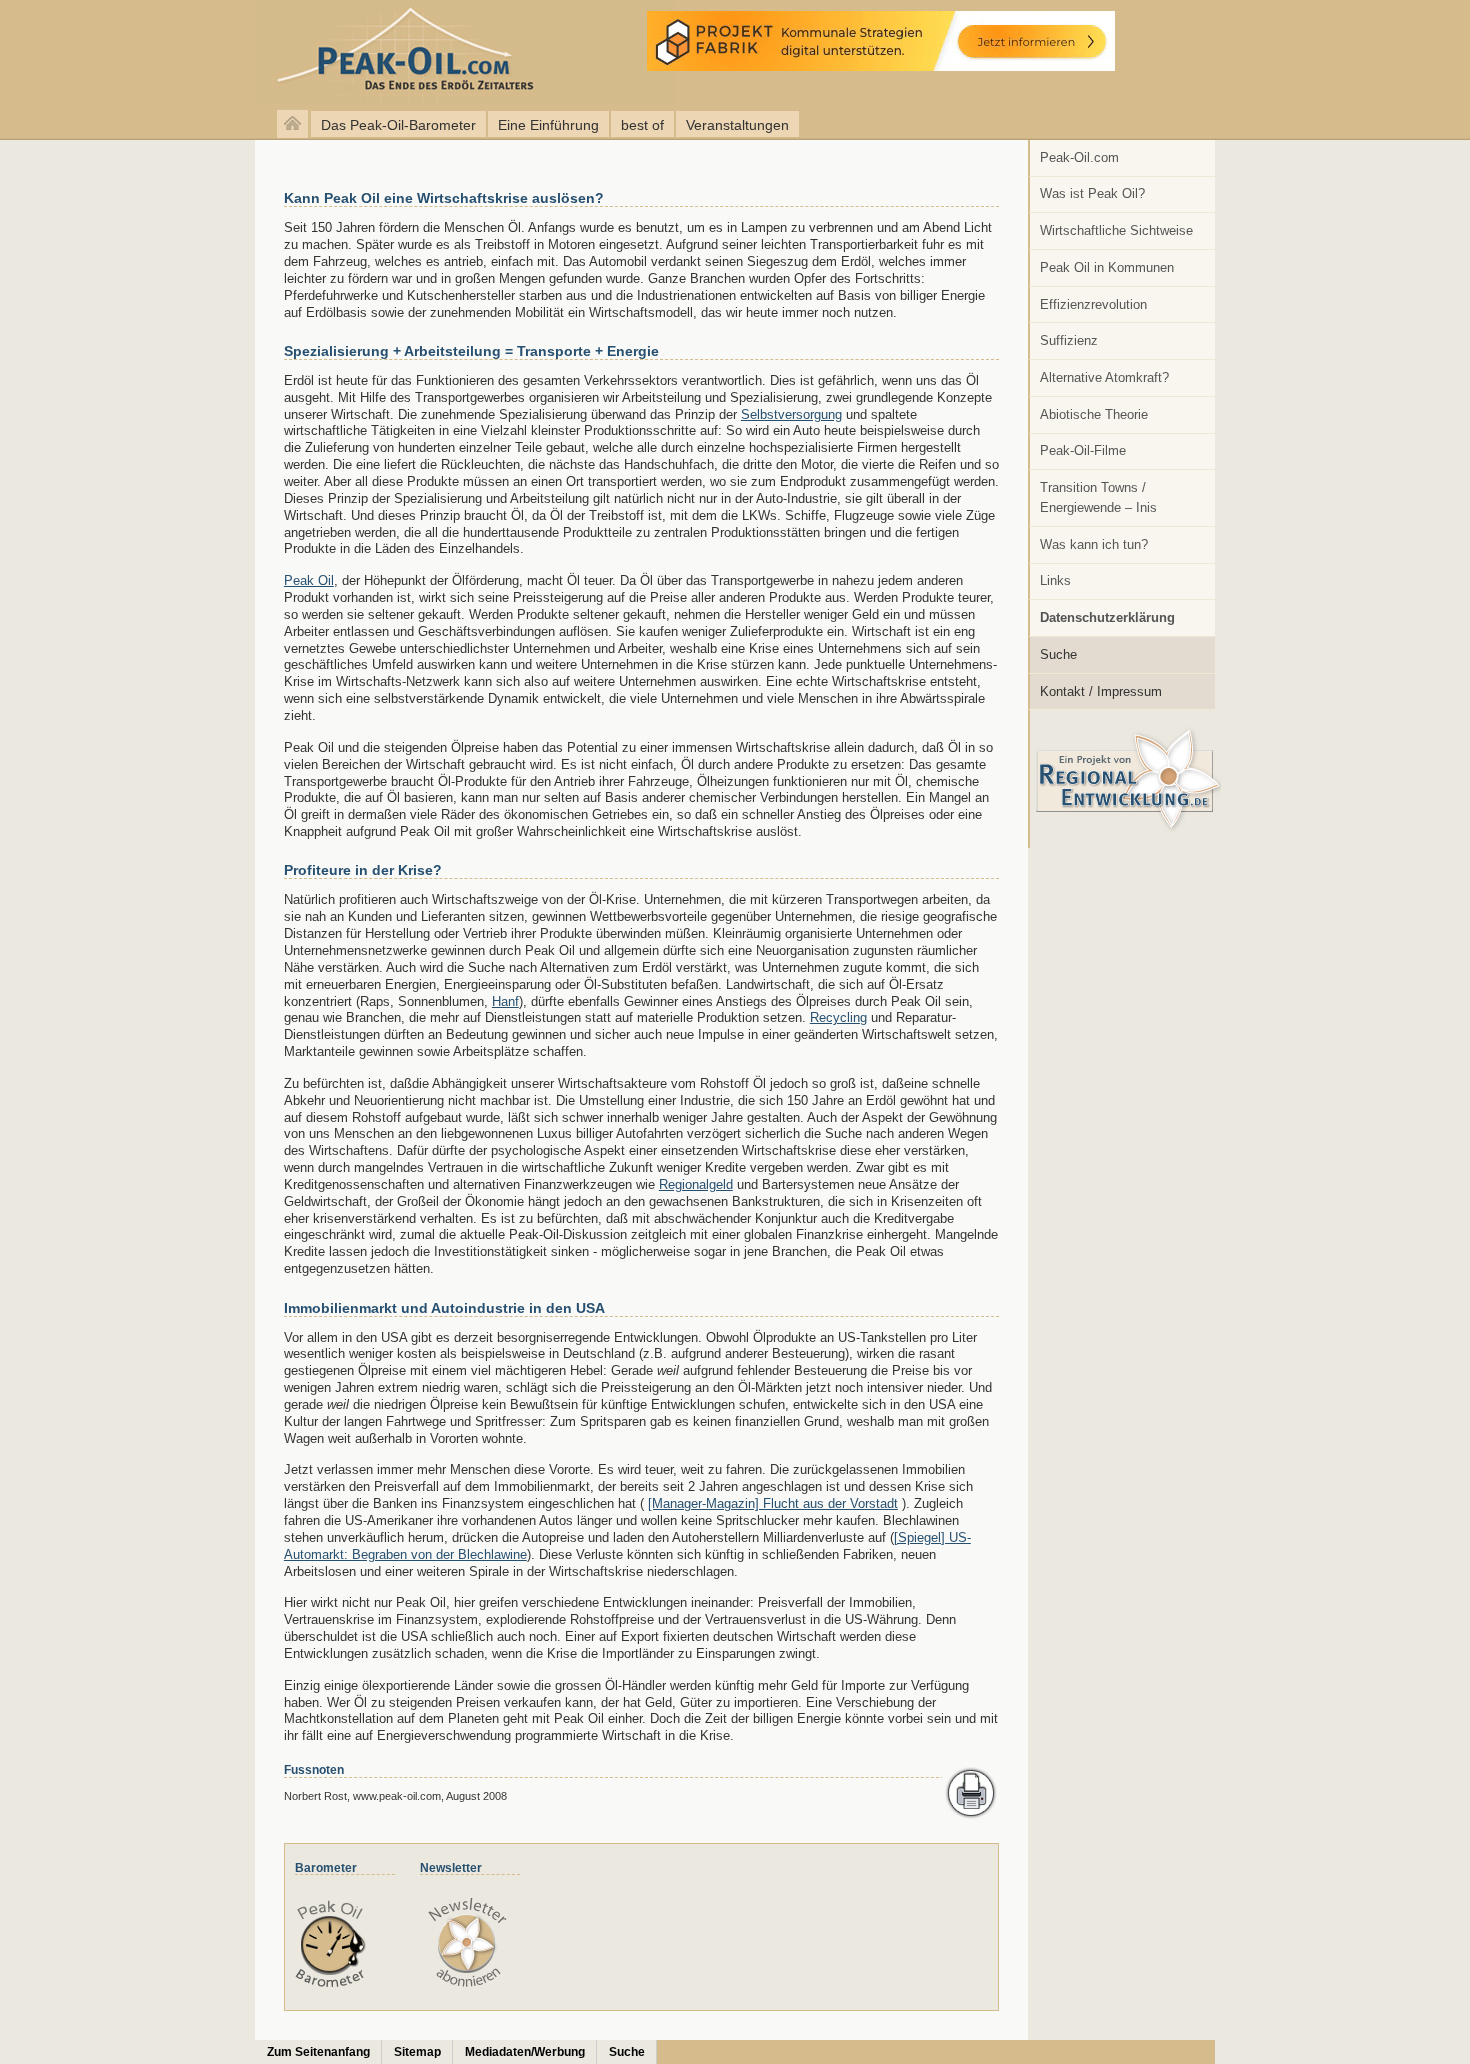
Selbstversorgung (791, 414)
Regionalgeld (696, 1184)
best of (642, 125)
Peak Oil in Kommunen (1107, 267)
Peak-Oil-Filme (1083, 450)
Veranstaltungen (737, 125)
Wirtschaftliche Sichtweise (1116, 230)
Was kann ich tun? (1094, 544)
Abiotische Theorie (1094, 414)
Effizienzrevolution (1093, 304)
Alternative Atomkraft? (1104, 377)
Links (1055, 580)
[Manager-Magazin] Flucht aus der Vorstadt (773, 1503)
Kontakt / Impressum (1101, 691)
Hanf (505, 1001)
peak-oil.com (210, 52)
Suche (1058, 654)
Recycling (838, 1017)
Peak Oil (309, 580)
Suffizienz (1069, 340)
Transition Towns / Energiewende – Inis (1098, 497)
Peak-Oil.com (1079, 157)
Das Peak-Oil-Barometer (398, 125)
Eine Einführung (548, 125)
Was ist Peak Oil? (1092, 193)
